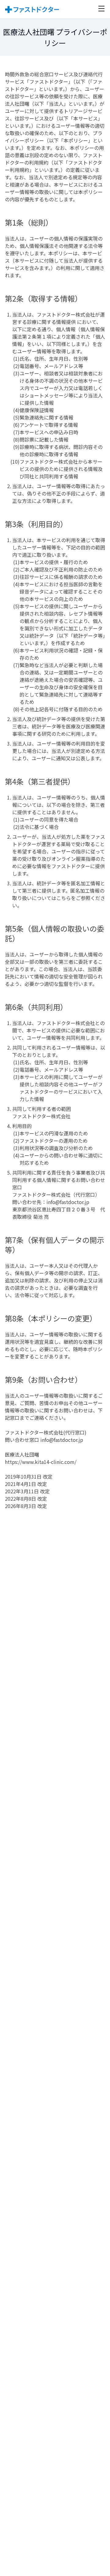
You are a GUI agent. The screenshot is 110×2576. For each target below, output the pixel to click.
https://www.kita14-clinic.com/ (41, 1462)
